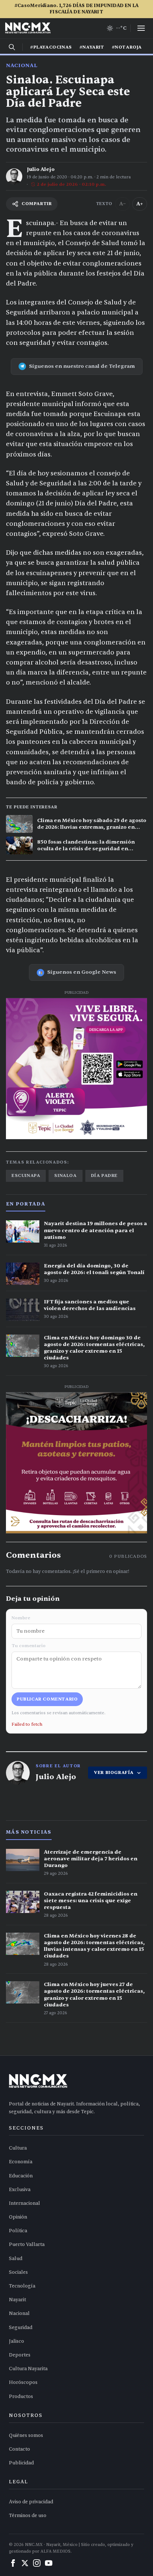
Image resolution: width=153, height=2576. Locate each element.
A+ (140, 204)
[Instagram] (37, 2563)
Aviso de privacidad (31, 2502)
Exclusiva (20, 2190)
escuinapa (26, 1175)
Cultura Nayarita (28, 2369)
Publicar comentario (47, 1699)
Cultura (18, 2148)
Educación (21, 2176)
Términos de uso (28, 2516)
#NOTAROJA (127, 47)
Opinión (18, 2217)
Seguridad (21, 2328)
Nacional (22, 65)
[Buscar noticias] (12, 47)
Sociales (18, 2272)
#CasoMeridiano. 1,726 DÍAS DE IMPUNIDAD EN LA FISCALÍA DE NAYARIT (76, 9)
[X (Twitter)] (25, 2563)
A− (123, 204)
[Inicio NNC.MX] (28, 28)
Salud (16, 2259)
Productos (21, 2397)
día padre (104, 1175)
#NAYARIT (92, 47)
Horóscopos (23, 2382)
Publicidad (21, 2463)
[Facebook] (13, 2563)
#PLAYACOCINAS (51, 47)
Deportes (20, 2355)
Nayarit (17, 2300)
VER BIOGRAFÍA (114, 1772)
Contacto (19, 2449)
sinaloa (65, 1175)
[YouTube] (49, 2563)
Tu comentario (29, 1646)
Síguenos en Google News (82, 972)
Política (18, 2231)
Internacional (25, 2203)
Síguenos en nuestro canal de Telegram (82, 366)
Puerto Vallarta (27, 2244)
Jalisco (17, 2341)
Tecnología (22, 2286)
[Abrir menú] (141, 28)
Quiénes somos (26, 2435)
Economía (21, 2162)
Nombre (21, 1618)
